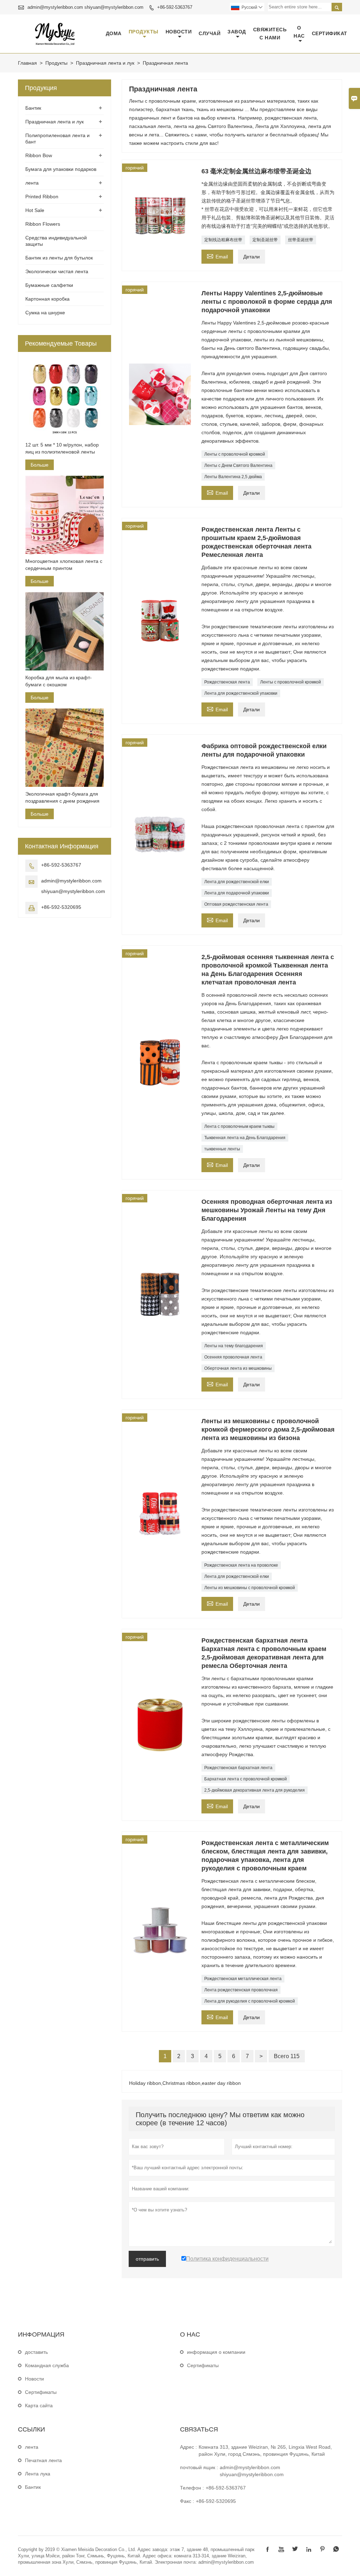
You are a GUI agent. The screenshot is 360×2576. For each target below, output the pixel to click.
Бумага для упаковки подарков (61, 169)
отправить (147, 2259)
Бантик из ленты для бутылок (59, 258)
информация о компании (216, 2352)
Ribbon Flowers (43, 224)
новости (179, 32)
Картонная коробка (47, 299)
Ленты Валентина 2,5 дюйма (233, 477)
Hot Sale (35, 210)
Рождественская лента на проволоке (241, 1565)
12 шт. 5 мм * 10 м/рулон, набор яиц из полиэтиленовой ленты (62, 448)
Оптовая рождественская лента (236, 904)
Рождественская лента (227, 682)
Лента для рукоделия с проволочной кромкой (250, 2001)
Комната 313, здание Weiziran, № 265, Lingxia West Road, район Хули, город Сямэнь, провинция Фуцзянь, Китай (265, 2450)
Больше (40, 465)
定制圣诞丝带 (265, 240)
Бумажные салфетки (49, 285)
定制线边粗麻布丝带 (223, 240)
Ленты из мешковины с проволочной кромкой (250, 1588)
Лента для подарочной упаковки (237, 893)
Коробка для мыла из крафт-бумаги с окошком (59, 681)
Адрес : (188, 2447)
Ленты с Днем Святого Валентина (238, 465)
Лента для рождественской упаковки (241, 693)
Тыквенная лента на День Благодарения (245, 1138)
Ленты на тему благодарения (234, 1346)
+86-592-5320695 (61, 907)
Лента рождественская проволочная (241, 1990)
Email (217, 256)
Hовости (34, 2379)
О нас (299, 32)
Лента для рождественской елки (237, 882)
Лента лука (38, 2474)
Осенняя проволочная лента (233, 1357)
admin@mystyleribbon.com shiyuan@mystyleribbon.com (85, 7)
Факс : (187, 2501)
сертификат (330, 33)
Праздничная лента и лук (105, 63)
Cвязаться (199, 2429)
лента (32, 183)
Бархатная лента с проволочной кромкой (246, 1779)
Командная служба (47, 2365)
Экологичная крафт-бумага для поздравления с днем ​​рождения (62, 797)
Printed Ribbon (42, 197)
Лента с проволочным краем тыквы (239, 1126)
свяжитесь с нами (270, 34)
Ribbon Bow (39, 155)
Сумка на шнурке (45, 313)
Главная (27, 63)
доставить (36, 2352)
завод (237, 32)
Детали (252, 257)
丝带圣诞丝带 (301, 240)
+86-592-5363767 (175, 7)
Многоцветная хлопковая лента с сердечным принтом (64, 565)
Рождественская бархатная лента (238, 1768)
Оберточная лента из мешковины (238, 1368)
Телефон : (192, 2488)
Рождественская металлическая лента (243, 1979)
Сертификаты (41, 2392)
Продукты (144, 32)
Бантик (33, 108)
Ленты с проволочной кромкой (235, 454)
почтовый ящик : (199, 2467)
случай (210, 33)
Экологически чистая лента (57, 271)
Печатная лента (43, 2460)
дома (114, 33)
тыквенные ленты (222, 1149)
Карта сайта (39, 2405)
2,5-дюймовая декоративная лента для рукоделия (255, 1790)
